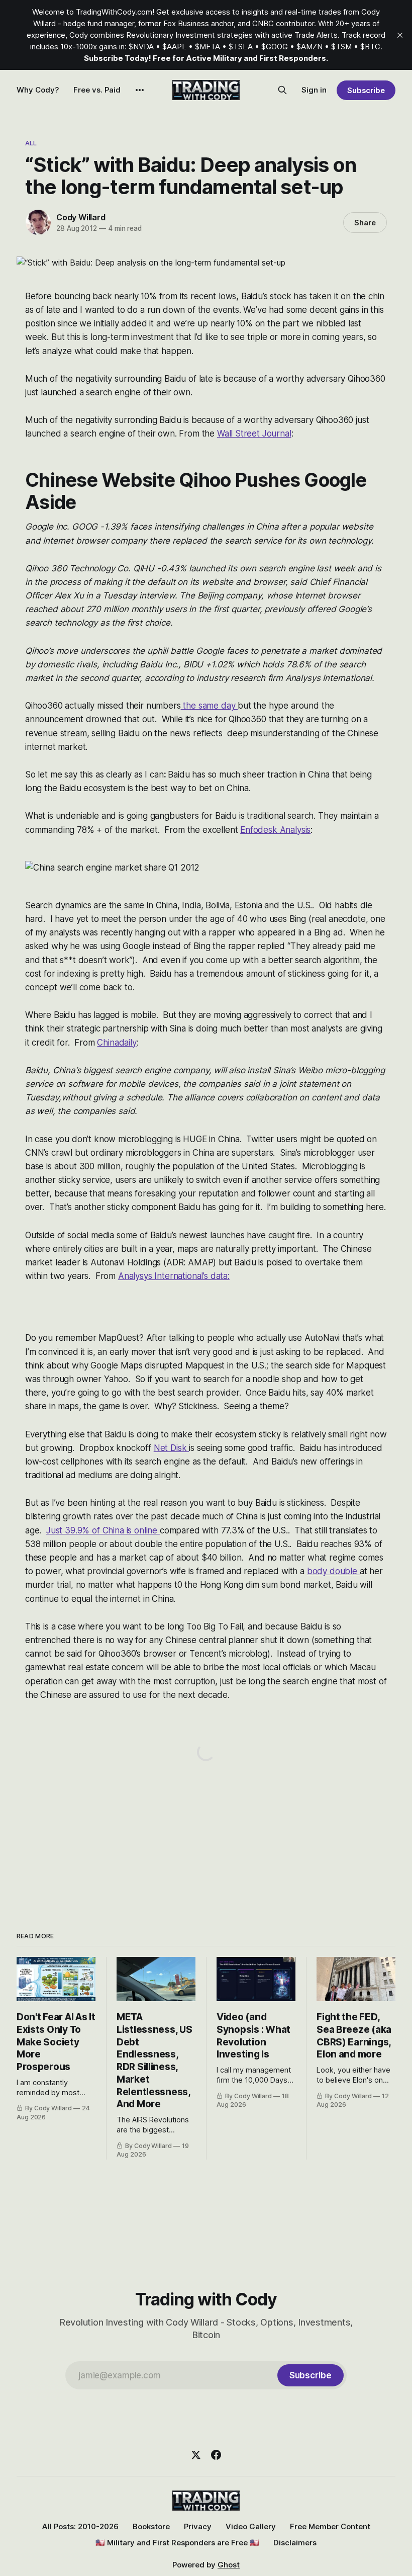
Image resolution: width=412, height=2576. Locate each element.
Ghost (229, 2565)
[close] (400, 35)
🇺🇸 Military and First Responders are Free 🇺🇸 (177, 2543)
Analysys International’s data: (174, 1276)
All (31, 143)
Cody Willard (81, 217)
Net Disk (171, 1448)
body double (333, 1571)
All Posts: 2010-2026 (80, 2526)
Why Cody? (38, 90)
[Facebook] (216, 2455)
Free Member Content (330, 2526)
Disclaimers (295, 2543)
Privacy (198, 2526)
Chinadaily (117, 1043)
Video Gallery (251, 2526)
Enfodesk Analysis (275, 830)
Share (365, 223)
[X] (196, 2455)
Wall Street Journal (254, 434)
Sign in (314, 90)
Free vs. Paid (97, 90)
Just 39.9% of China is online (103, 1530)
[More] (140, 90)
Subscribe (366, 90)
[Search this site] (282, 90)
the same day (210, 706)
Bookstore (151, 2526)
